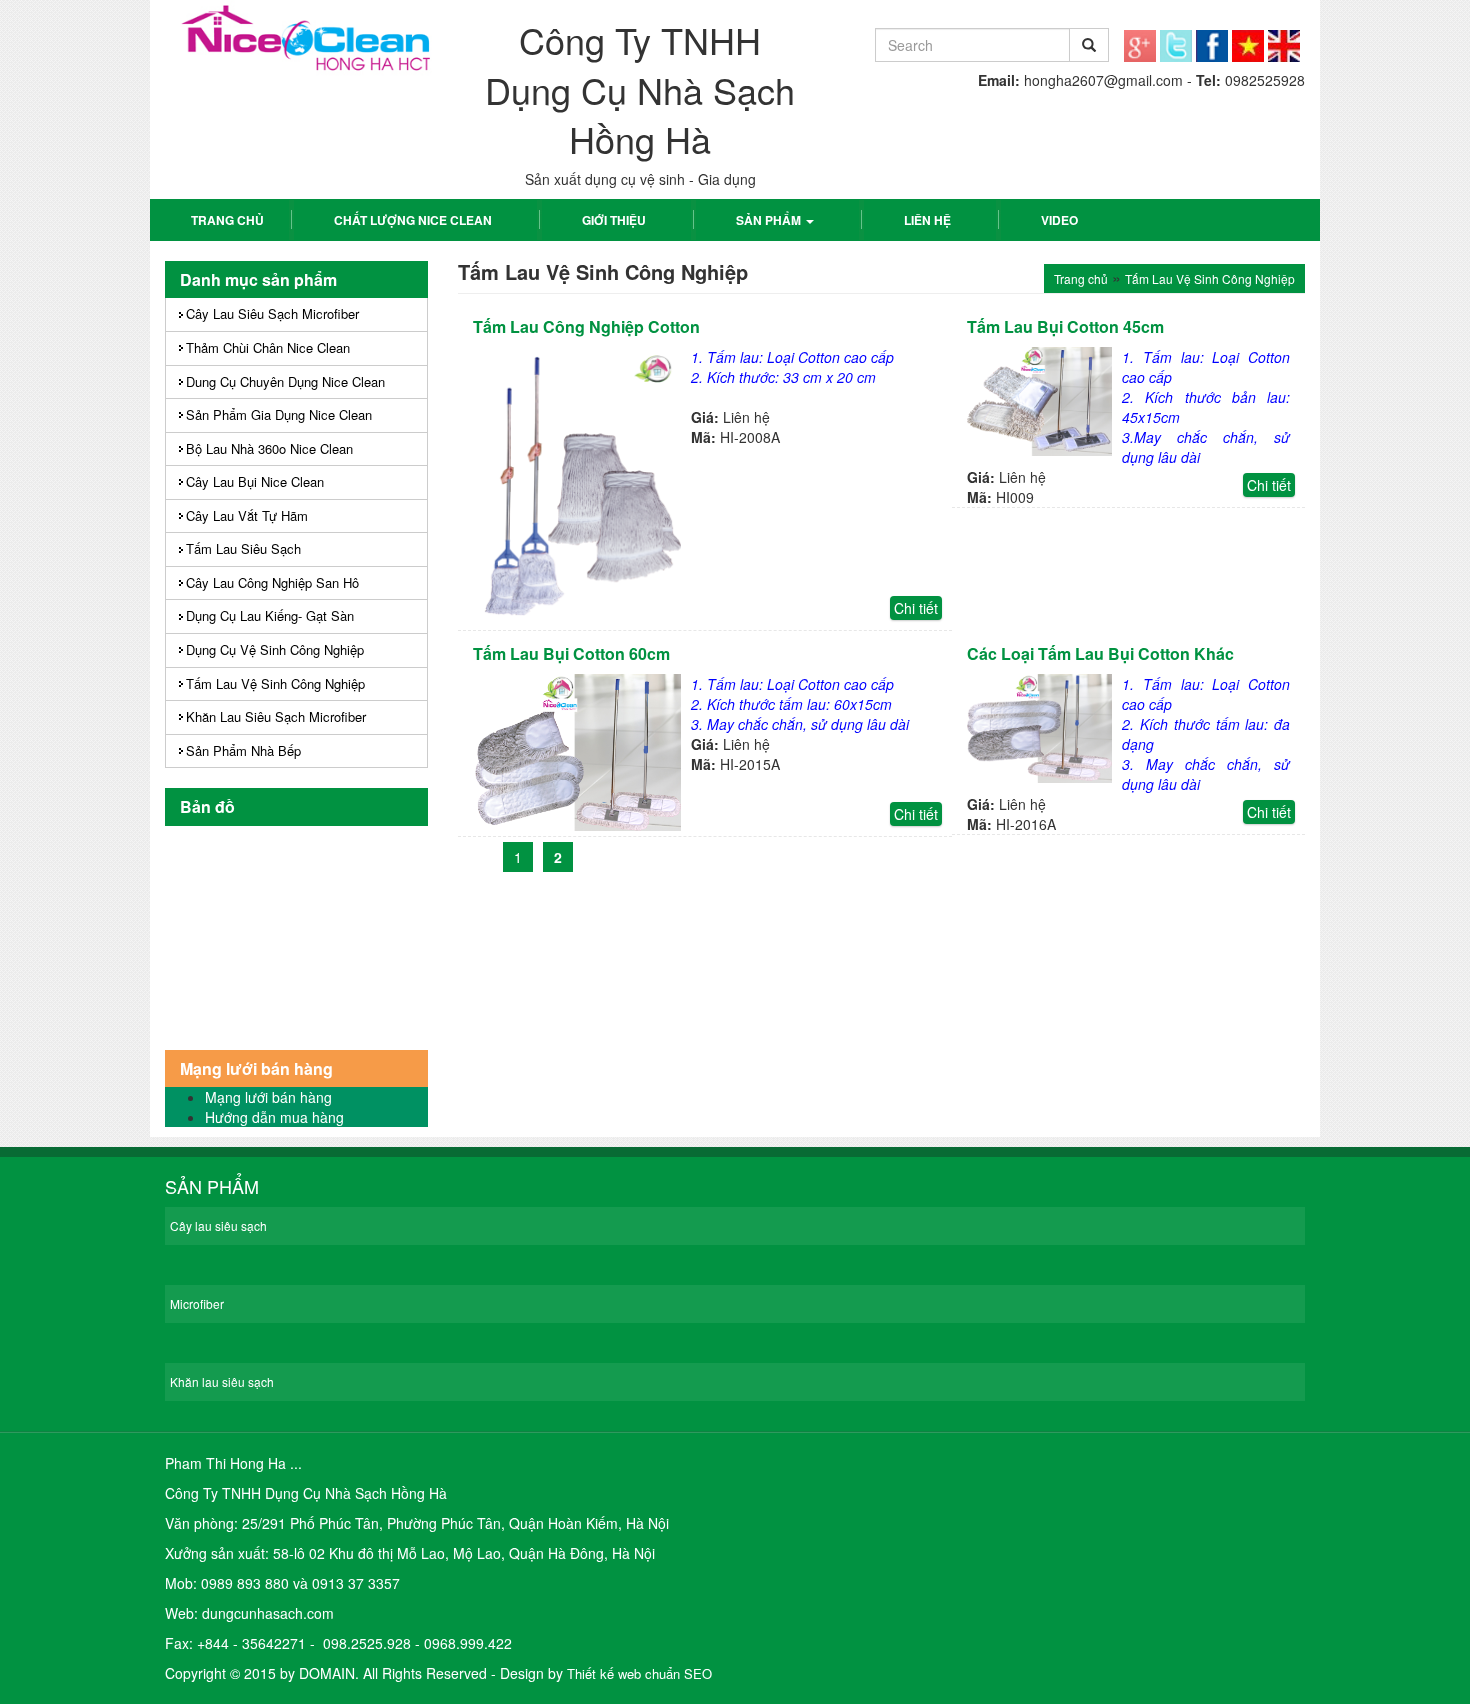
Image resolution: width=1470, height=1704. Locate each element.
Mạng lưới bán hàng (268, 1097)
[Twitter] (1176, 39)
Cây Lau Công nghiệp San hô (272, 582)
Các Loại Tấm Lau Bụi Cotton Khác (1100, 653)
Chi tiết (916, 608)
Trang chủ (227, 220)
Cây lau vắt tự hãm (247, 515)
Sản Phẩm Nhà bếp (243, 750)
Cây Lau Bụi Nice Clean (255, 481)
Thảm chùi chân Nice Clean (268, 347)
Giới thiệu (614, 220)
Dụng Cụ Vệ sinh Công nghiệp (275, 649)
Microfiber (197, 1303)
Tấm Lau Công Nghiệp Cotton (586, 326)
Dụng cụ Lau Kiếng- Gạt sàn (270, 615)
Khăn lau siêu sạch (222, 1381)
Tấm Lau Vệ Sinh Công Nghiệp (275, 683)
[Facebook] (1212, 39)
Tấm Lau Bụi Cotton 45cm (1065, 326)
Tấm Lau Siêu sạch (243, 548)
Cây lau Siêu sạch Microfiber (272, 313)
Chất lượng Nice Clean (413, 220)
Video (1059, 220)
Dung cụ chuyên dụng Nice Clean (285, 381)
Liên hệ (927, 220)
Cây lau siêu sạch (218, 1225)
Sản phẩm (770, 220)
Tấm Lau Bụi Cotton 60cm (571, 653)
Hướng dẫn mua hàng (274, 1117)
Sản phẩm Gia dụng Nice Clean (279, 414)
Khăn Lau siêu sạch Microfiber (276, 716)
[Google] (1140, 39)
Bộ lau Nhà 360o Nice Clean (269, 448)
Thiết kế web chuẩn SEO (639, 1673)
